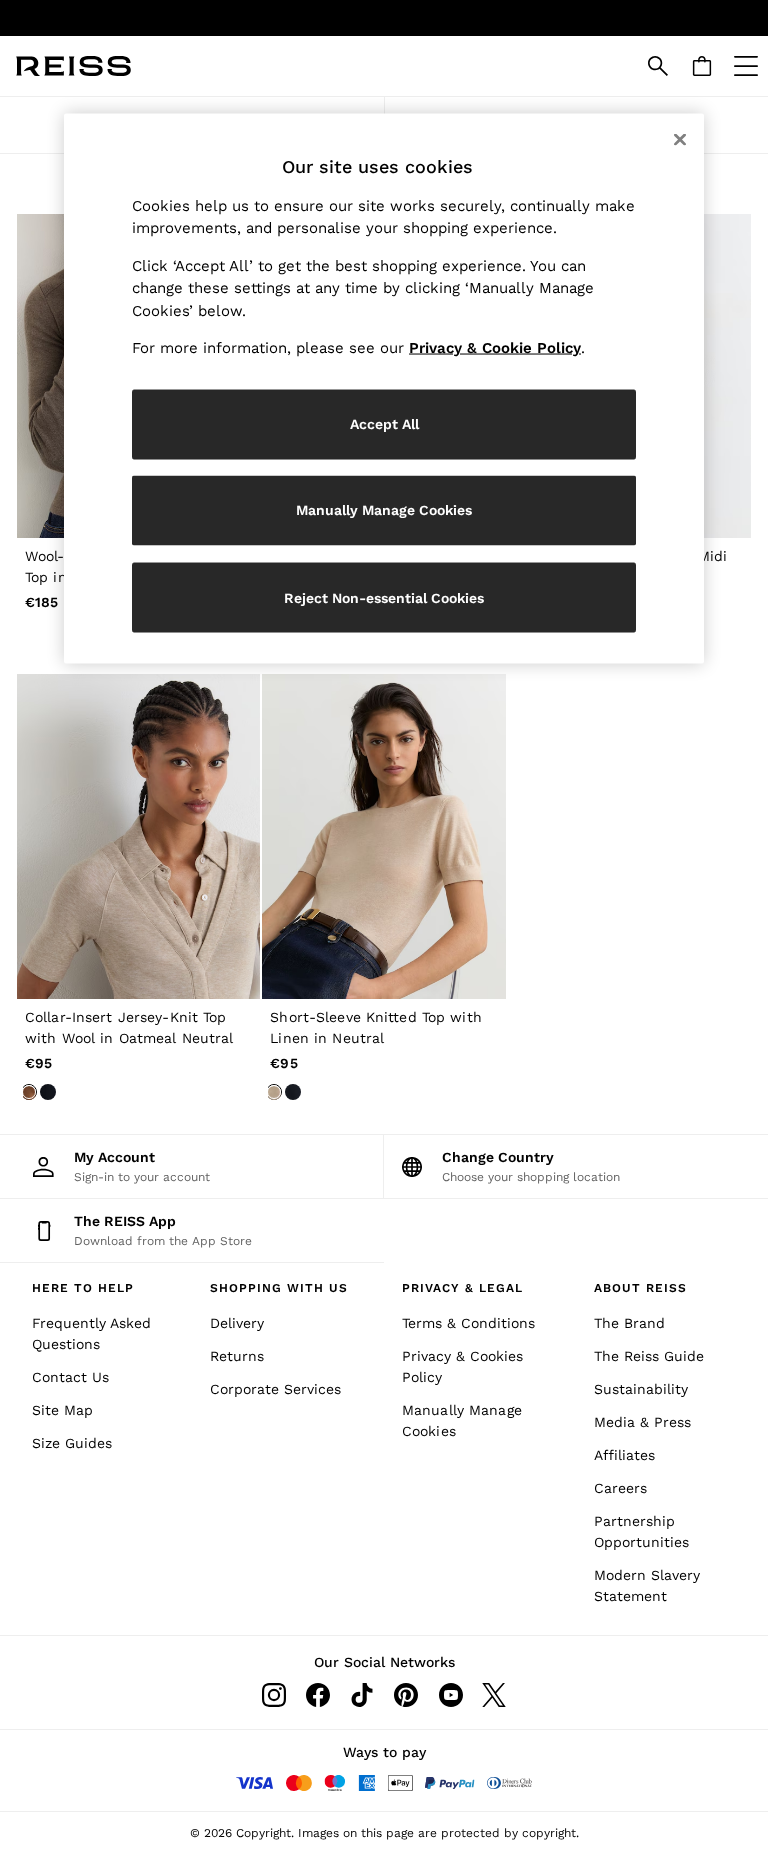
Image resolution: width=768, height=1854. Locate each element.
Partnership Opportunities (641, 1531)
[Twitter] (494, 1695)
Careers (620, 1488)
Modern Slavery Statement (647, 1585)
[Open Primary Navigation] (746, 66)
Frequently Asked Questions (91, 1333)
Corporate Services (275, 1389)
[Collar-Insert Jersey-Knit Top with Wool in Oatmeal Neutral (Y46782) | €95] (138, 836)
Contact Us (70, 1377)
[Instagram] (274, 1695)
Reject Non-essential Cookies (384, 597)
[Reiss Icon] (73, 66)
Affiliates (624, 1455)
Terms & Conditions (468, 1323)
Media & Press (642, 1422)
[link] (658, 66)
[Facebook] (318, 1695)
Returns (237, 1356)
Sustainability (641, 1389)
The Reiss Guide (649, 1356)
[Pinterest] (406, 1695)
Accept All (384, 424)
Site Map (62, 1410)
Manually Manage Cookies (462, 1420)
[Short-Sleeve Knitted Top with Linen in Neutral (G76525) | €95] (383, 836)
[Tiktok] (362, 1695)
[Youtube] (450, 1695)
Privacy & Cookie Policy (495, 348)
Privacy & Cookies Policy (462, 1366)
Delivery (237, 1323)
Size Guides (72, 1443)
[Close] (680, 140)
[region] (384, 389)
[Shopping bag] (702, 66)
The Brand (629, 1323)
